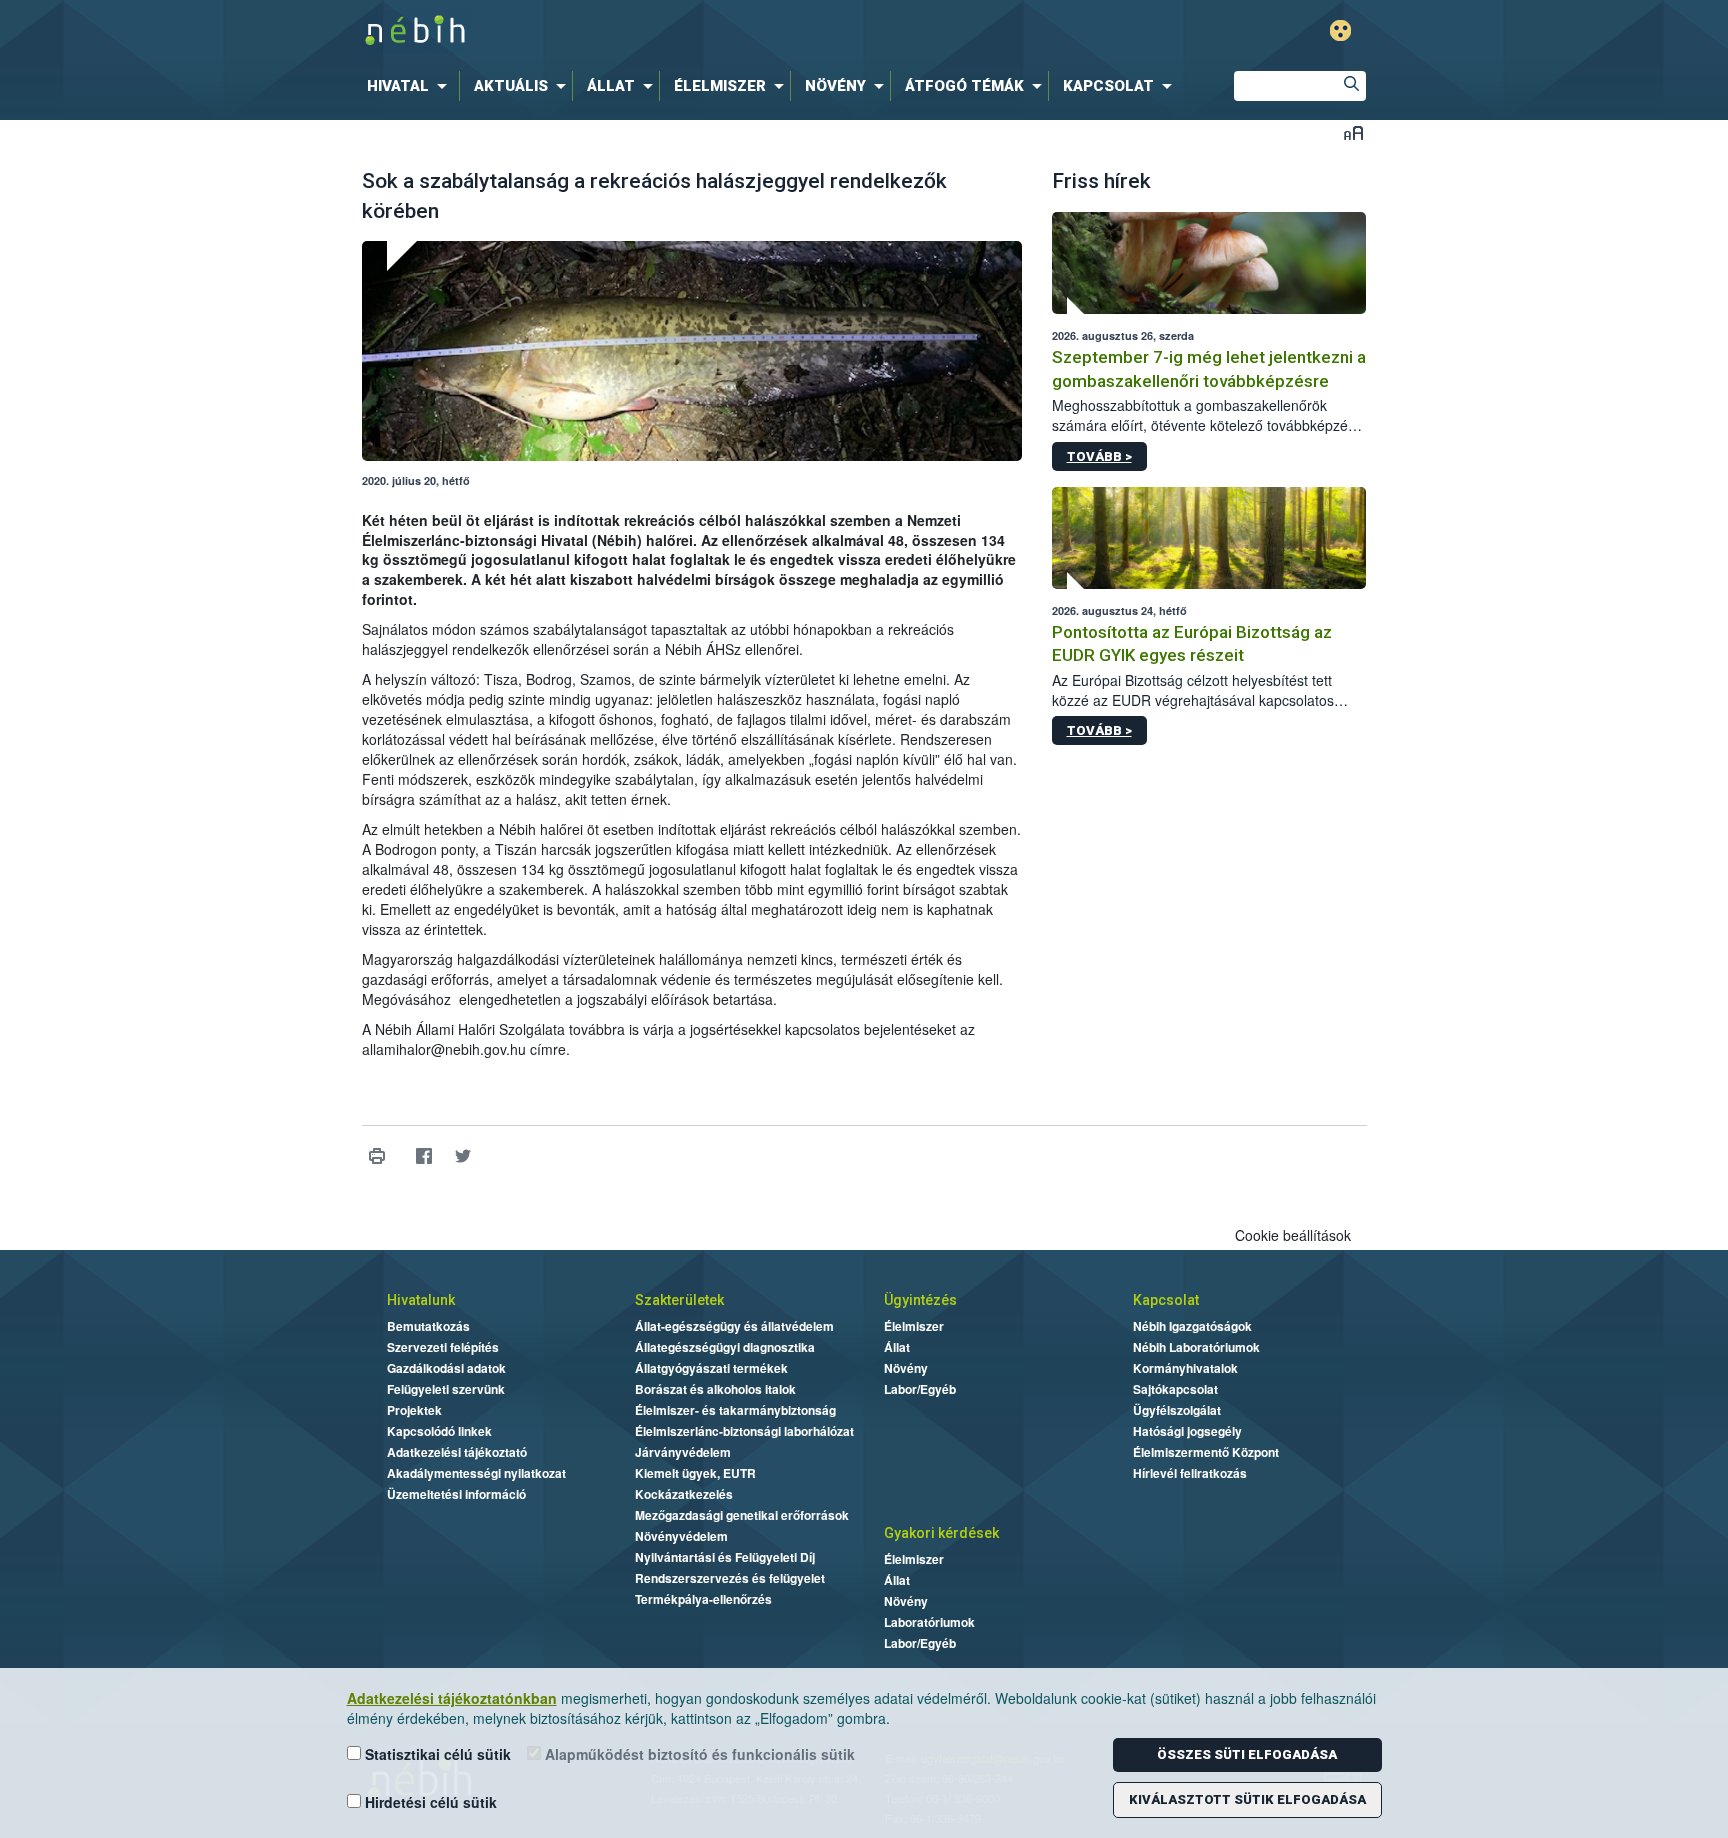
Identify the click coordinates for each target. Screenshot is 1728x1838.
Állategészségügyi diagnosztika (725, 1347)
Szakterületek (679, 1300)
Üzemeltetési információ (456, 1494)
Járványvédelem (683, 1452)
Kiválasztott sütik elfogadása (1247, 1799)
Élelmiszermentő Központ (1206, 1452)
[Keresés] (1351, 86)
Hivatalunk (421, 1300)
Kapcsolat (1166, 1300)
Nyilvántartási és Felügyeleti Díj (725, 1557)
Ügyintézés (920, 1300)
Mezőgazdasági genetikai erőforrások (742, 1515)
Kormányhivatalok (1185, 1368)
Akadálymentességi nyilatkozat (476, 1473)
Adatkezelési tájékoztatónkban (452, 1698)
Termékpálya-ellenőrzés (703, 1599)
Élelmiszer (914, 1326)
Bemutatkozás (428, 1326)
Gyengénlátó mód (1340, 30)
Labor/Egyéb (920, 1389)
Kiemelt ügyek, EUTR (695, 1473)
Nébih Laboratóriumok (1196, 1347)
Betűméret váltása (1353, 132)
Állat (897, 1347)
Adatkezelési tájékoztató (457, 1452)
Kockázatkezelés (684, 1494)
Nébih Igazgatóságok (1192, 1326)
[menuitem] (411, 86)
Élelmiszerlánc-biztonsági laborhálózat (744, 1431)
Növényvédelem (681, 1536)
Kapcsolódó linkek (439, 1431)
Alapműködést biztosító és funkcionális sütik (698, 1754)
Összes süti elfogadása (1247, 1754)
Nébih (651, 31)
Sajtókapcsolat (1175, 1389)
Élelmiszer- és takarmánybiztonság (735, 1410)
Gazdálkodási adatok (446, 1368)
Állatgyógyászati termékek (711, 1368)
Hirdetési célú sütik (429, 1802)
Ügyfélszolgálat (1177, 1410)
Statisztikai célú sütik (436, 1754)
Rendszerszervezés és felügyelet (730, 1578)
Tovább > (1099, 456)
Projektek (414, 1410)
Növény (906, 1368)
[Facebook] (424, 1156)
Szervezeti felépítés (443, 1347)
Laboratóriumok (929, 1622)
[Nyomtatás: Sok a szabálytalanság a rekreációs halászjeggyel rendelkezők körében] (377, 1156)
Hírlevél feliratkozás (1190, 1473)
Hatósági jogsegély (1187, 1431)
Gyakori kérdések (941, 1533)
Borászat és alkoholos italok (715, 1389)
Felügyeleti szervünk (446, 1389)
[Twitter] (463, 1156)
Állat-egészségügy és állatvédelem (734, 1326)
